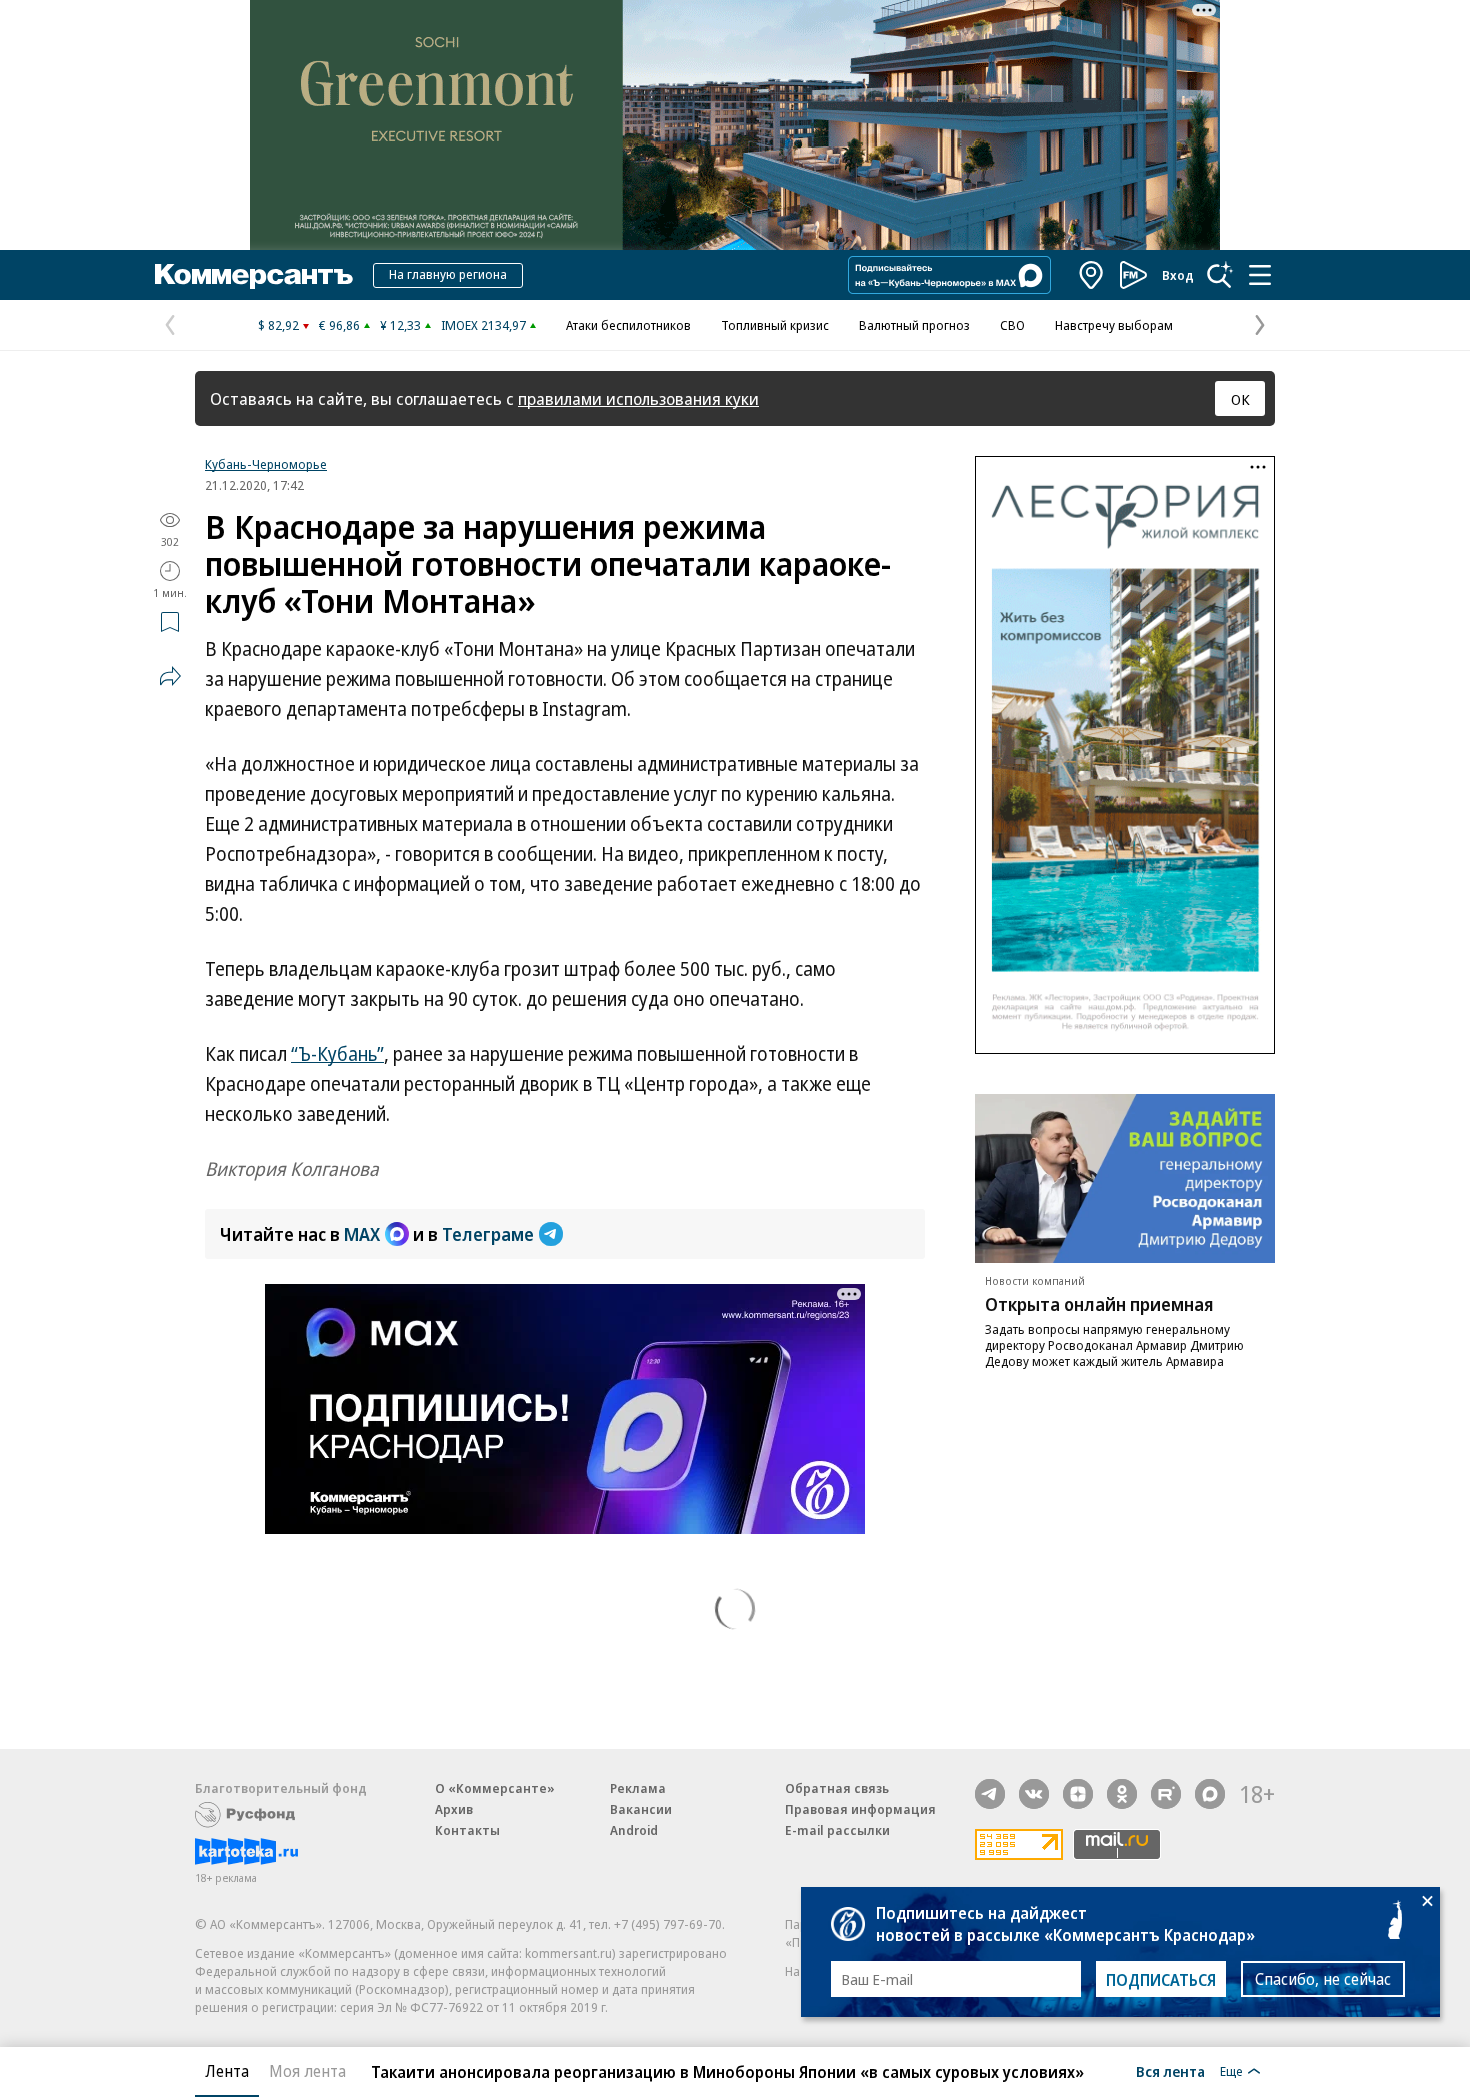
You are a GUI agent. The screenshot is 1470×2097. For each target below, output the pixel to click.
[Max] (1210, 1794)
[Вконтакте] (1034, 1794)
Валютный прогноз (914, 325)
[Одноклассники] (1122, 1794)
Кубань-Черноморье (266, 464)
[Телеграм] (990, 1794)
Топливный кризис (775, 325)
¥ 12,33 (400, 325)
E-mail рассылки (837, 1830)
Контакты (467, 1830)
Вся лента (1170, 2071)
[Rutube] (1166, 1794)
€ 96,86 (339, 325)
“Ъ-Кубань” (337, 1054)
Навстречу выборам (1114, 325)
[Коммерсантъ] (254, 275)
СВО (1012, 325)
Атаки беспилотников (628, 325)
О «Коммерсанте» (495, 1788)
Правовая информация (860, 1809)
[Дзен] (1078, 1794)
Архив (454, 1809)
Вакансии (641, 1809)
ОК (1240, 399)
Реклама (638, 1788)
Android (634, 1830)
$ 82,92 (278, 325)
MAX (362, 1234)
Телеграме (488, 1234)
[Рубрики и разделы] (1260, 275)
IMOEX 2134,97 (483, 325)
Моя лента (307, 2071)
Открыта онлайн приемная (1099, 1304)
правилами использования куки (638, 398)
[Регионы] (1092, 275)
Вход (1178, 275)
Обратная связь (837, 1788)
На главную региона (448, 274)
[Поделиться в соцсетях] (170, 676)
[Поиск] (1220, 275)
